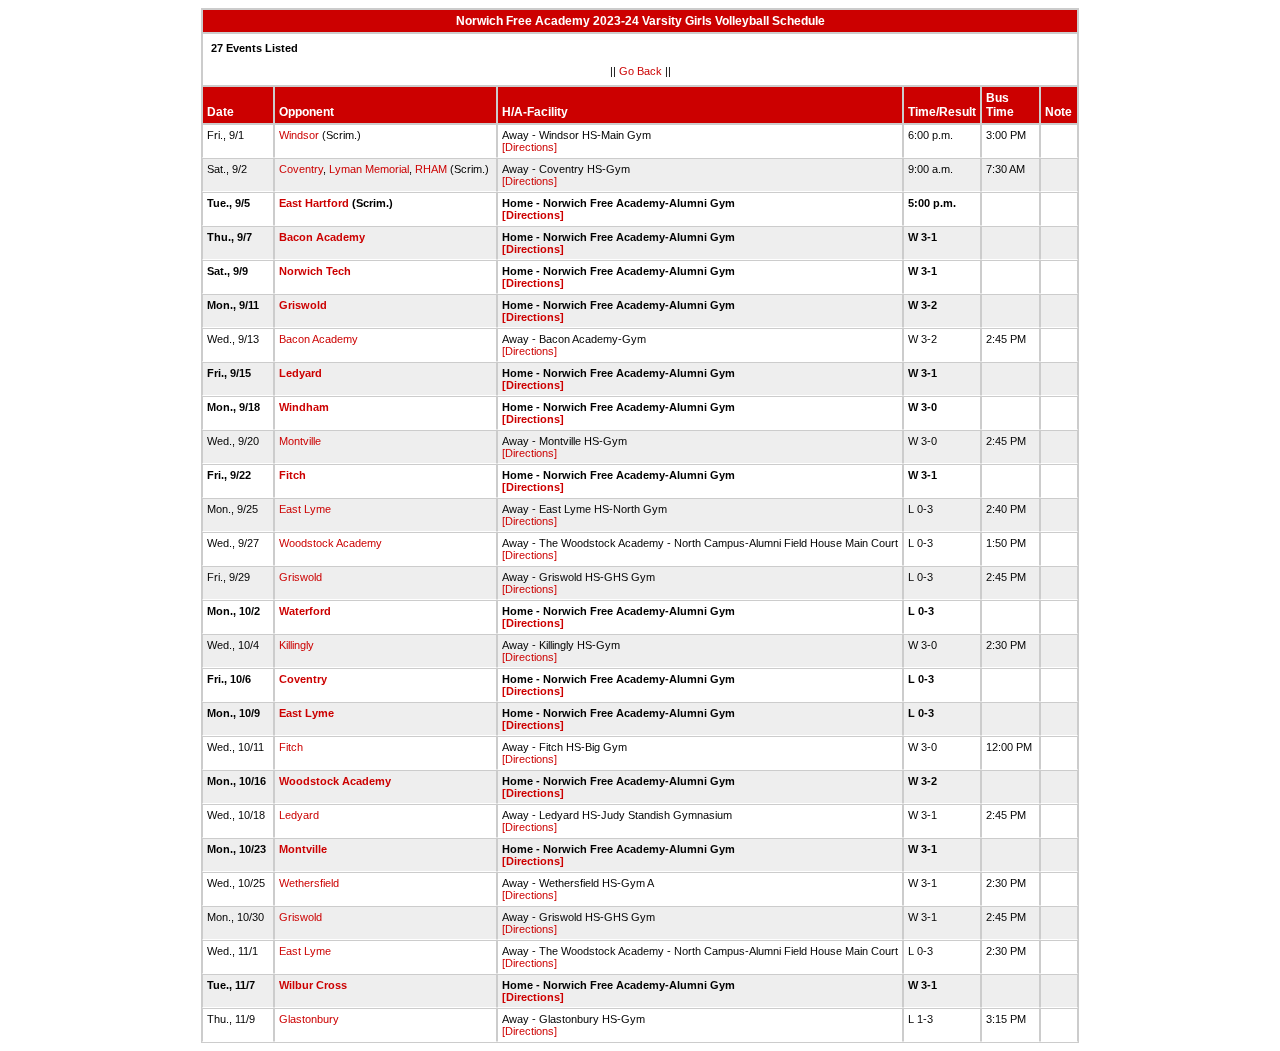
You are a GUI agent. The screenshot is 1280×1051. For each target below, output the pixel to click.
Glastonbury (309, 1019)
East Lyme (305, 509)
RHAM (431, 169)
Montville (300, 441)
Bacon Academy (322, 237)
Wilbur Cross (313, 985)
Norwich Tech (315, 271)
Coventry (301, 169)
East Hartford (314, 203)
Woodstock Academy (330, 543)
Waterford (305, 611)
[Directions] (529, 147)
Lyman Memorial (369, 169)
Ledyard (300, 373)
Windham (304, 407)
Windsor (299, 135)
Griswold (303, 305)
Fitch (292, 475)
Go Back (640, 71)
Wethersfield (309, 883)
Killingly (296, 645)
